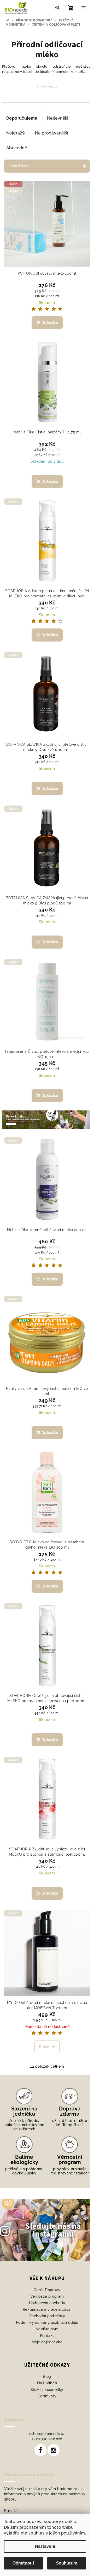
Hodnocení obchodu (47, 2303)
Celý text (45, 87)
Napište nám (47, 2329)
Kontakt (47, 2336)
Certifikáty (47, 2396)
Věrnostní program (47, 2296)
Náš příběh (47, 2383)
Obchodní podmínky (47, 2316)
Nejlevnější (58, 118)
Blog (47, 2377)
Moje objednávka (47, 2342)
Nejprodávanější (52, 133)
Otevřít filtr (18, 166)
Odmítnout (23, 2563)
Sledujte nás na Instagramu (53, 2230)
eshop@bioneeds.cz (47, 2434)
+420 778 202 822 (47, 2439)
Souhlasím (67, 2563)
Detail (44, 2047)
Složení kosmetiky (47, 2390)
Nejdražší (16, 133)
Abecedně (17, 148)
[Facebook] (40, 2450)
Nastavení (45, 2546)
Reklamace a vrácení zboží (47, 2309)
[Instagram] (54, 2450)
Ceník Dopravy (47, 2290)
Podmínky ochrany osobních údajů (47, 2322)
